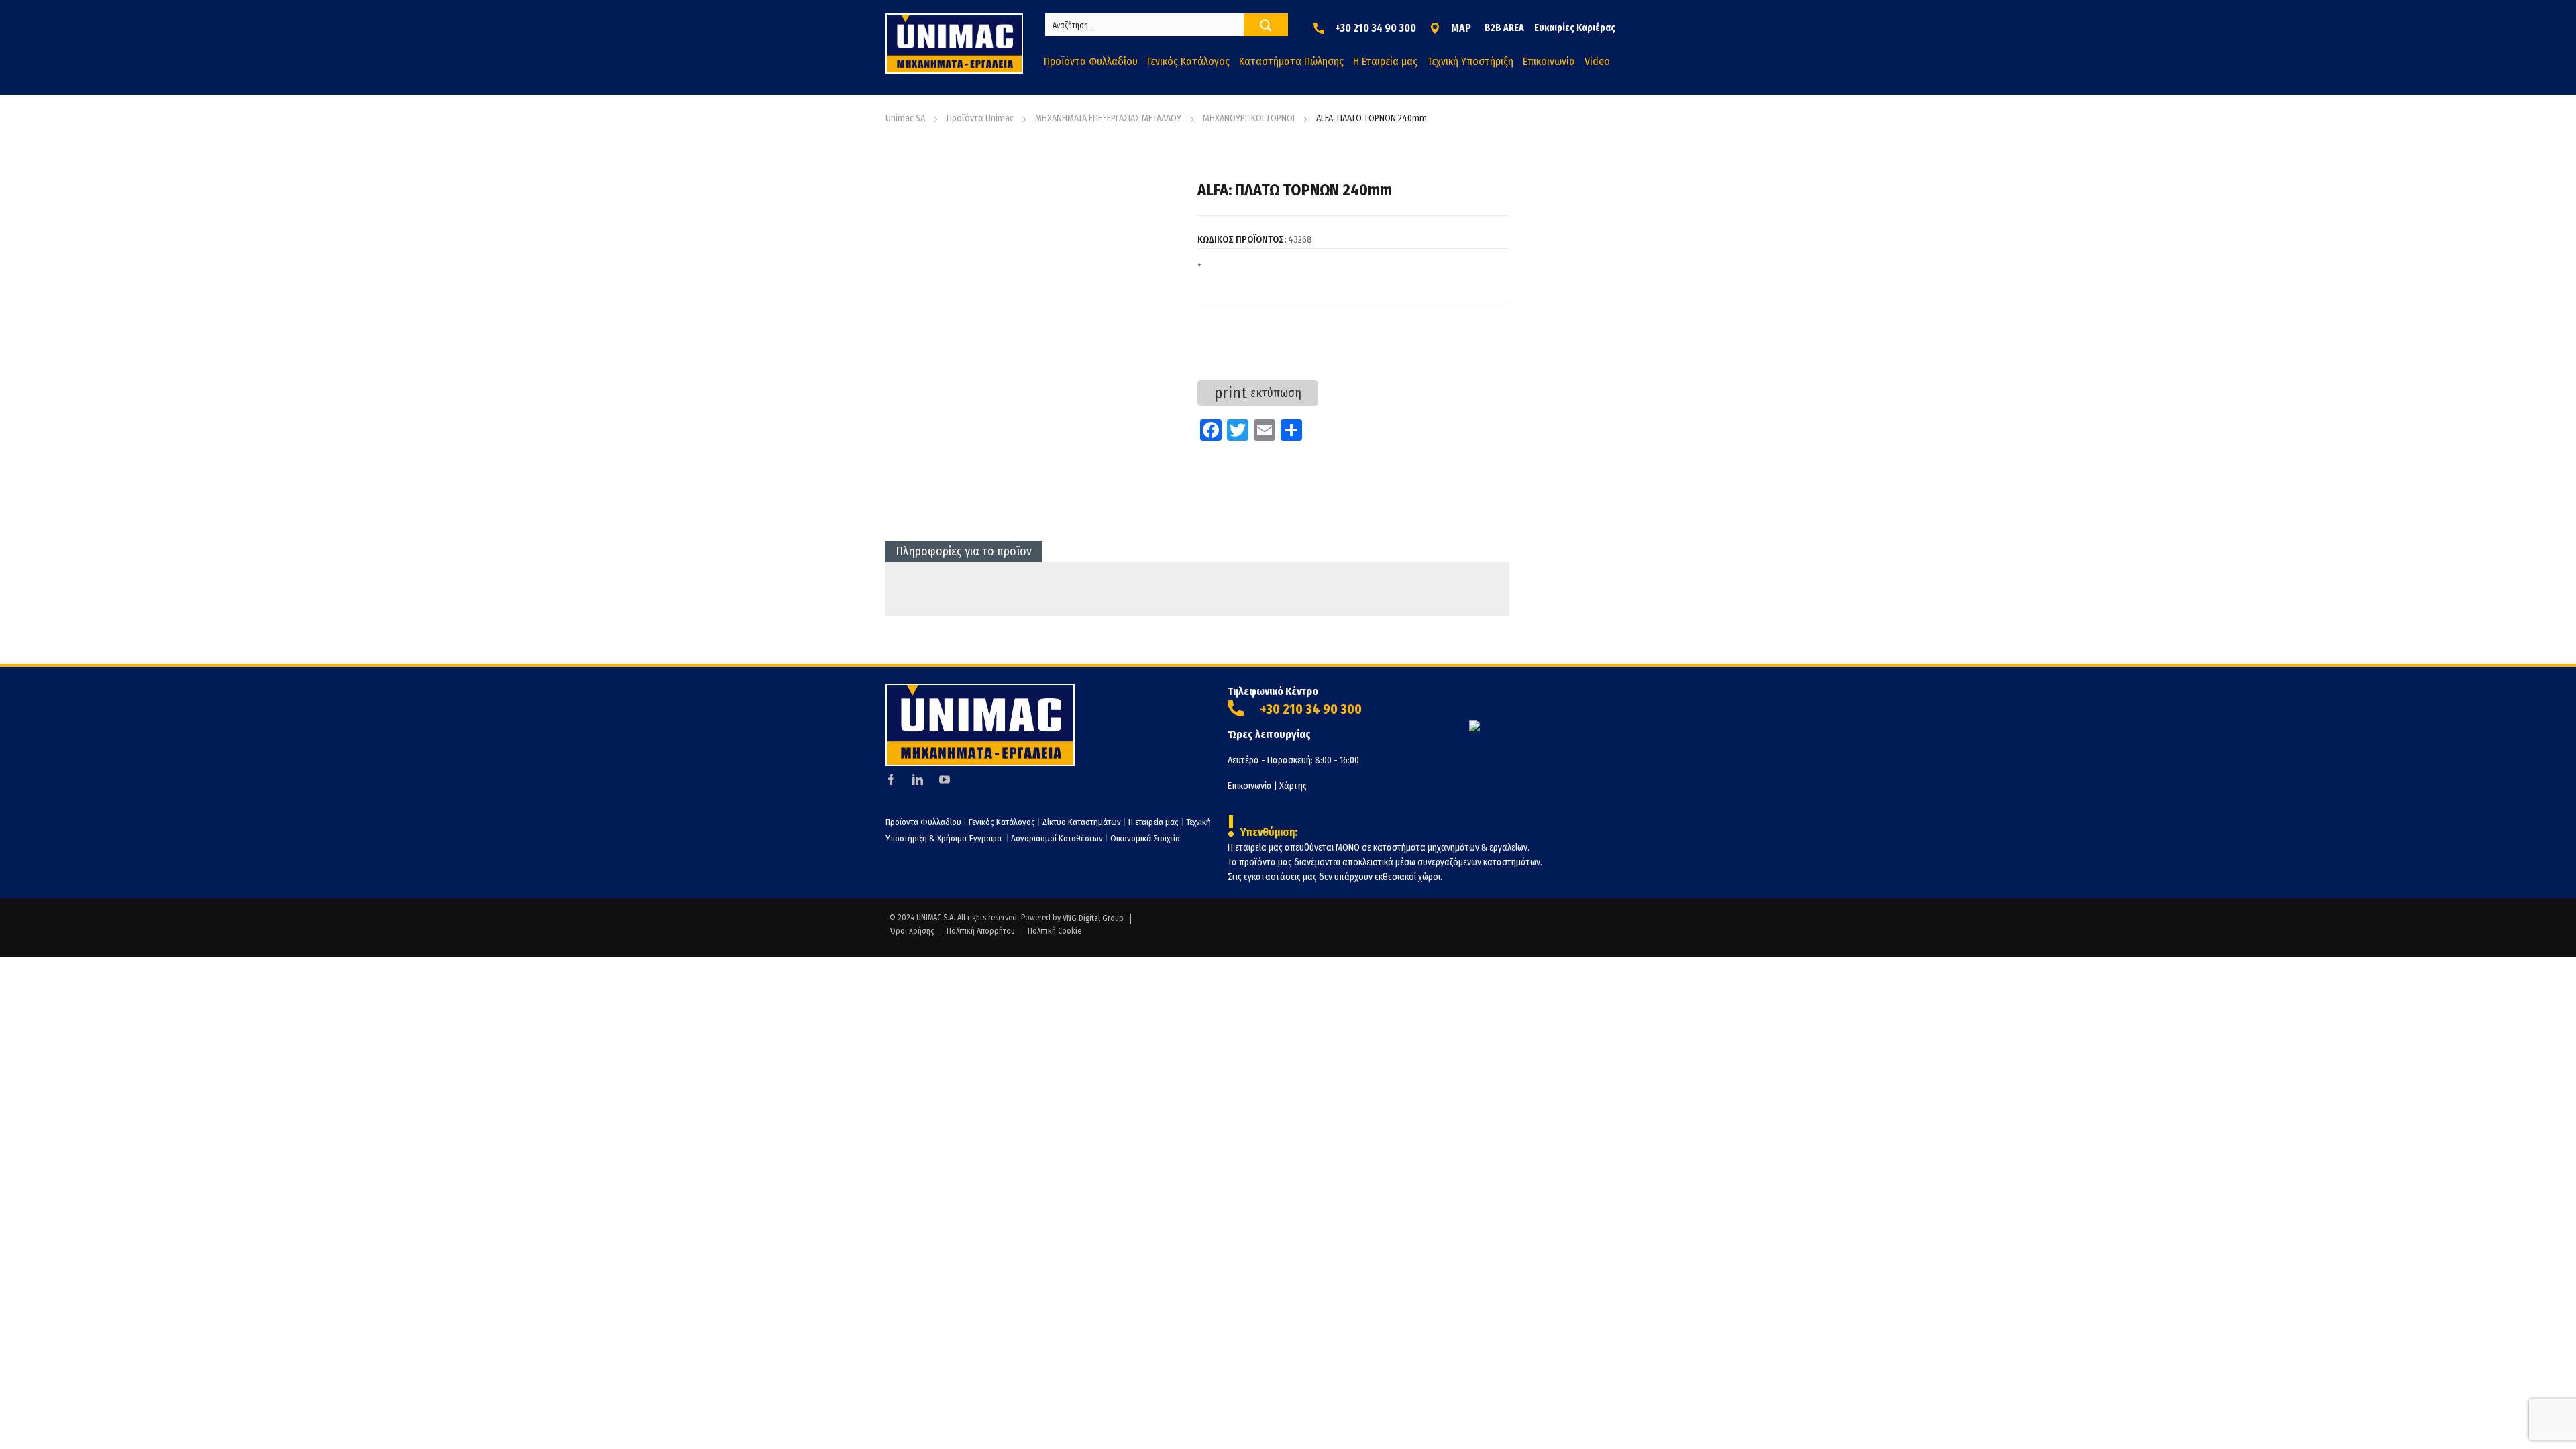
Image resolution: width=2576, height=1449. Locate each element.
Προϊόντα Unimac (980, 118)
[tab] (964, 551)
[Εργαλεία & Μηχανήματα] (954, 44)
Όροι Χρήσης (912, 931)
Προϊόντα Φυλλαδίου (923, 822)
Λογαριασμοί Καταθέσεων (1057, 838)
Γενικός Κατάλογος (1002, 822)
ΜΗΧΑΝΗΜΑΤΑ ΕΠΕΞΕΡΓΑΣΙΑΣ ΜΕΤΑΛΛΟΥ (1108, 118)
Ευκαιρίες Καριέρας (1575, 28)
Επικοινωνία (1250, 786)
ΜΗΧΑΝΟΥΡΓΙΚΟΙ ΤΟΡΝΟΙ (1249, 118)
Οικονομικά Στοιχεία (1145, 838)
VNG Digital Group (1093, 918)
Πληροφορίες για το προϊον (964, 551)
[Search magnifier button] (1266, 25)
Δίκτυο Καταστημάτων (1083, 822)
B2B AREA (1504, 28)
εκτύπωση (1258, 393)
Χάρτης (1293, 786)
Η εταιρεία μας (1153, 822)
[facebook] (891, 780)
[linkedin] (918, 780)
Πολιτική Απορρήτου (981, 931)
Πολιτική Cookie (1055, 931)
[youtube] (945, 780)
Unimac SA (905, 118)
